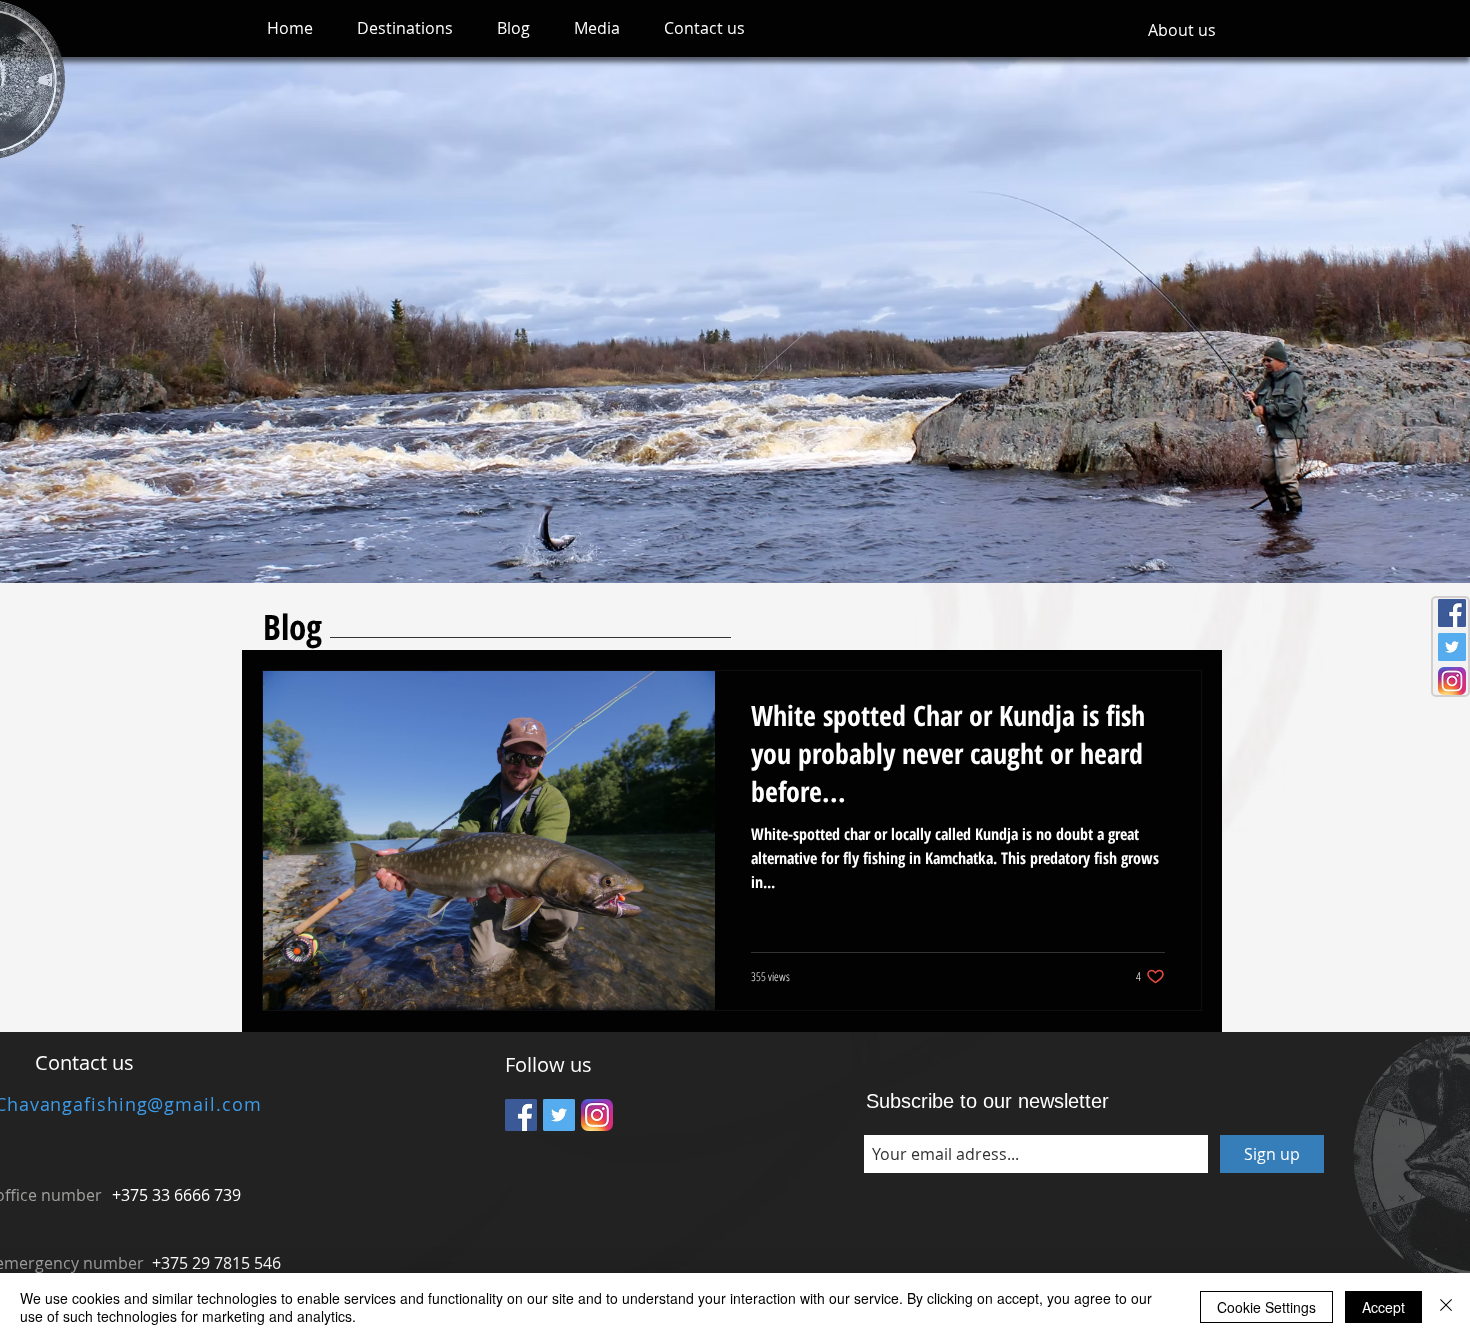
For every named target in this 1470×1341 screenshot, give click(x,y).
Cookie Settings (1266, 1307)
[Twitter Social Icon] (1452, 647)
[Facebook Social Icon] (1452, 613)
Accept (1383, 1307)
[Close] (1446, 1307)
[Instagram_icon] (1452, 681)
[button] (405, 28)
